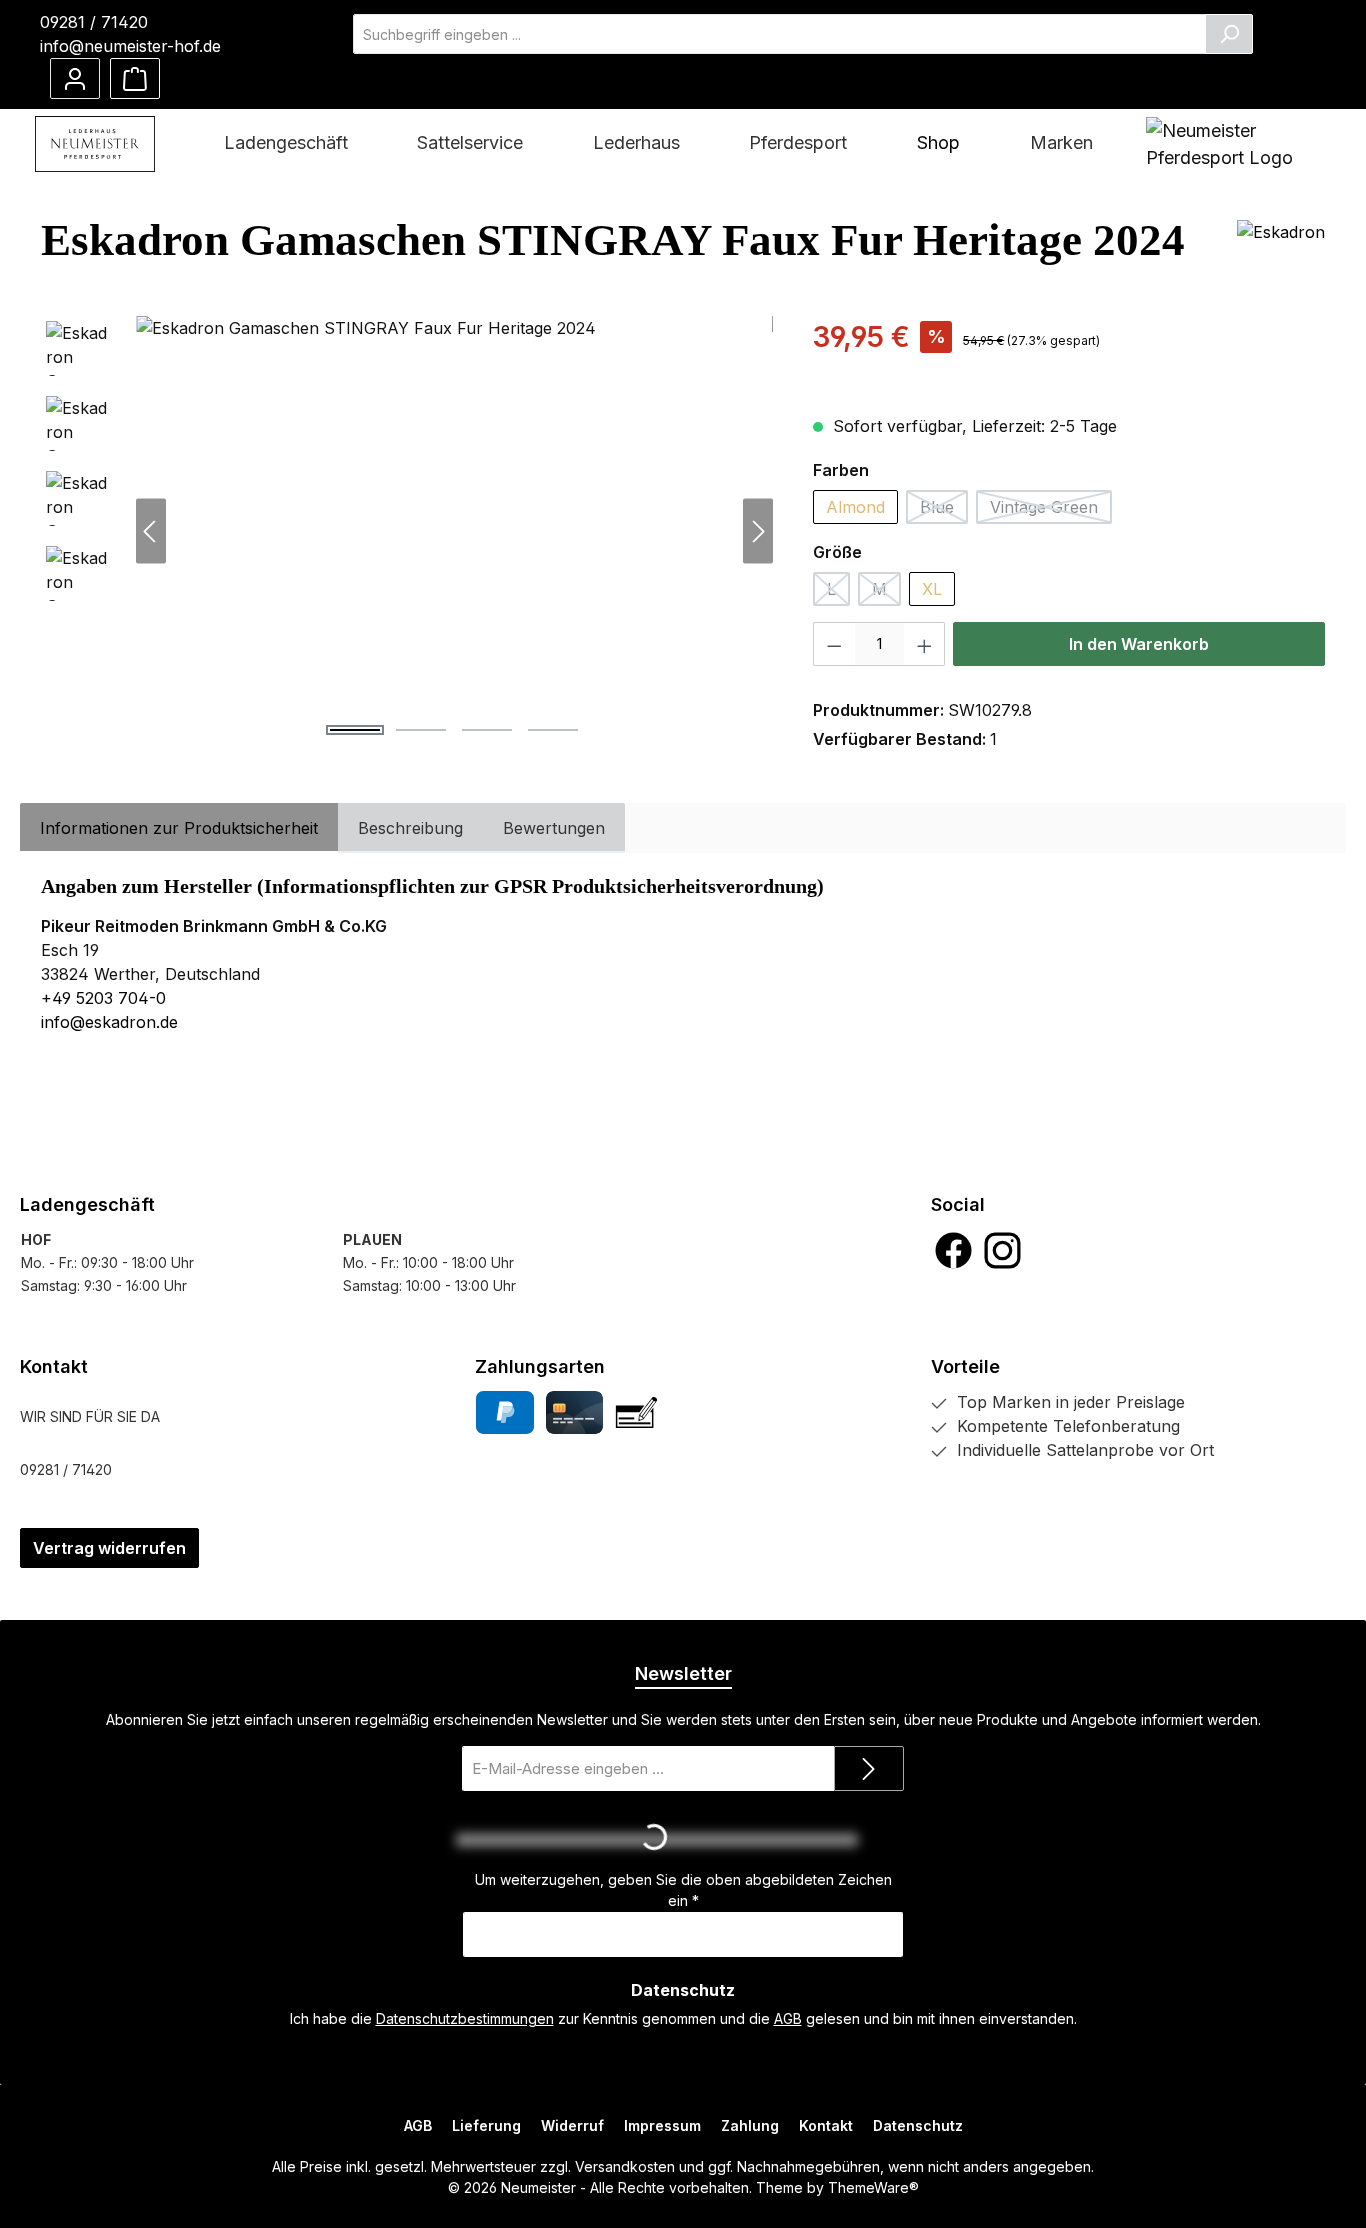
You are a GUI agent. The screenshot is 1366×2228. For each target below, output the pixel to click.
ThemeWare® (873, 2187)
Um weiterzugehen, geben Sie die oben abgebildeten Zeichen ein (683, 1890)
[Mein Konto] (75, 78)
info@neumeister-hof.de (130, 46)
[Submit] (869, 1768)
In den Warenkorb (1139, 644)
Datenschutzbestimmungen (465, 2018)
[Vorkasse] (636, 1412)
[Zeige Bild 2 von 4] (421, 730)
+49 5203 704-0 (103, 998)
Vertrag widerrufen (109, 1548)
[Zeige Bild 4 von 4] (553, 730)
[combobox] (779, 34)
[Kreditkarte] (574, 1412)
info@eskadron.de (109, 1022)
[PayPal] (504, 1412)
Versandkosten (625, 2166)
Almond (855, 507)
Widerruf (572, 2125)
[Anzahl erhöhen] (925, 644)
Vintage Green (1051, 510)
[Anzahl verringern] (834, 644)
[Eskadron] (1281, 248)
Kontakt (826, 2125)
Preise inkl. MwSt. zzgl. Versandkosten (939, 370)
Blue (944, 510)
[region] (407, 531)
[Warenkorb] (135, 78)
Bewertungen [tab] (554, 828)
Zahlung (750, 2125)
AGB (788, 2018)
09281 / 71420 (94, 22)
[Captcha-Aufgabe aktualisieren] (879, 1840)
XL (932, 589)
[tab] (179, 828)
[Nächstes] (758, 531)
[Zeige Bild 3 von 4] (487, 730)
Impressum (662, 2125)
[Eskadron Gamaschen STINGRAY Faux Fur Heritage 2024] (454, 531)
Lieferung (486, 2125)
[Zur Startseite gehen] (95, 144)
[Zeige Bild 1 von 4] (355, 730)
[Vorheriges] (151, 531)
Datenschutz (918, 2125)
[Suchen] (1229, 34)
